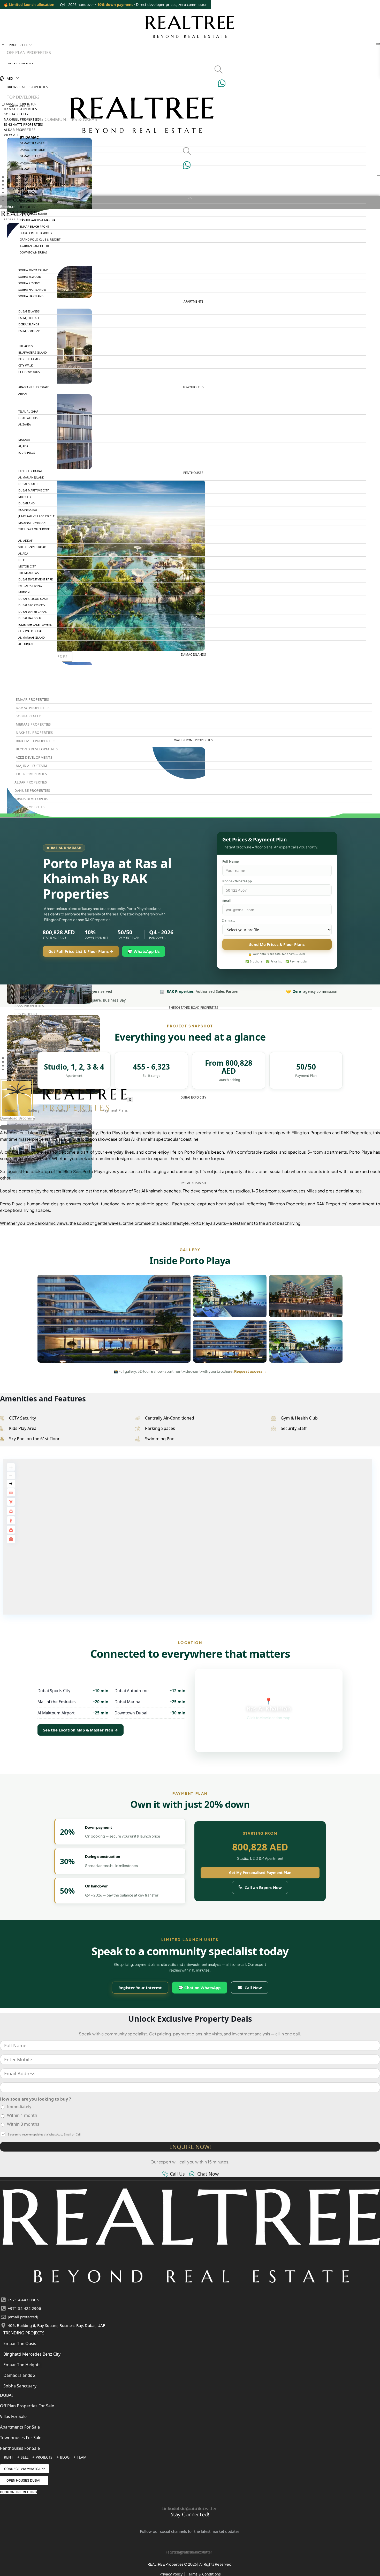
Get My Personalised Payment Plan (260, 1873)
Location (85, 1110)
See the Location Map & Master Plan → (81, 1730)
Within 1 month (22, 2115)
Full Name (230, 862)
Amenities (59, 1110)
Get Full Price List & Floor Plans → (81, 951)
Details (11, 1110)
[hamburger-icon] (378, 44)
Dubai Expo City (193, 1097)
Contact (16, 1070)
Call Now (250, 1988)
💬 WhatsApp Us (144, 951)
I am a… (229, 921)
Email (227, 901)
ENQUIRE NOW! (190, 2147)
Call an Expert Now (263, 1887)
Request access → (250, 1371)
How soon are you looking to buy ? (36, 2099)
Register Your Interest (140, 1988)
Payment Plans (115, 1110)
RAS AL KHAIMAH (193, 1183)
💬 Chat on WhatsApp (200, 1988)
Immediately (19, 2107)
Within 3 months (23, 2124)
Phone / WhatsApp (237, 881)
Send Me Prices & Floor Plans (277, 944)
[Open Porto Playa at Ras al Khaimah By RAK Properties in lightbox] (114, 1319)
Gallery (33, 1110)
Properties (18, 45)
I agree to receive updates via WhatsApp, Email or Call (44, 2134)
